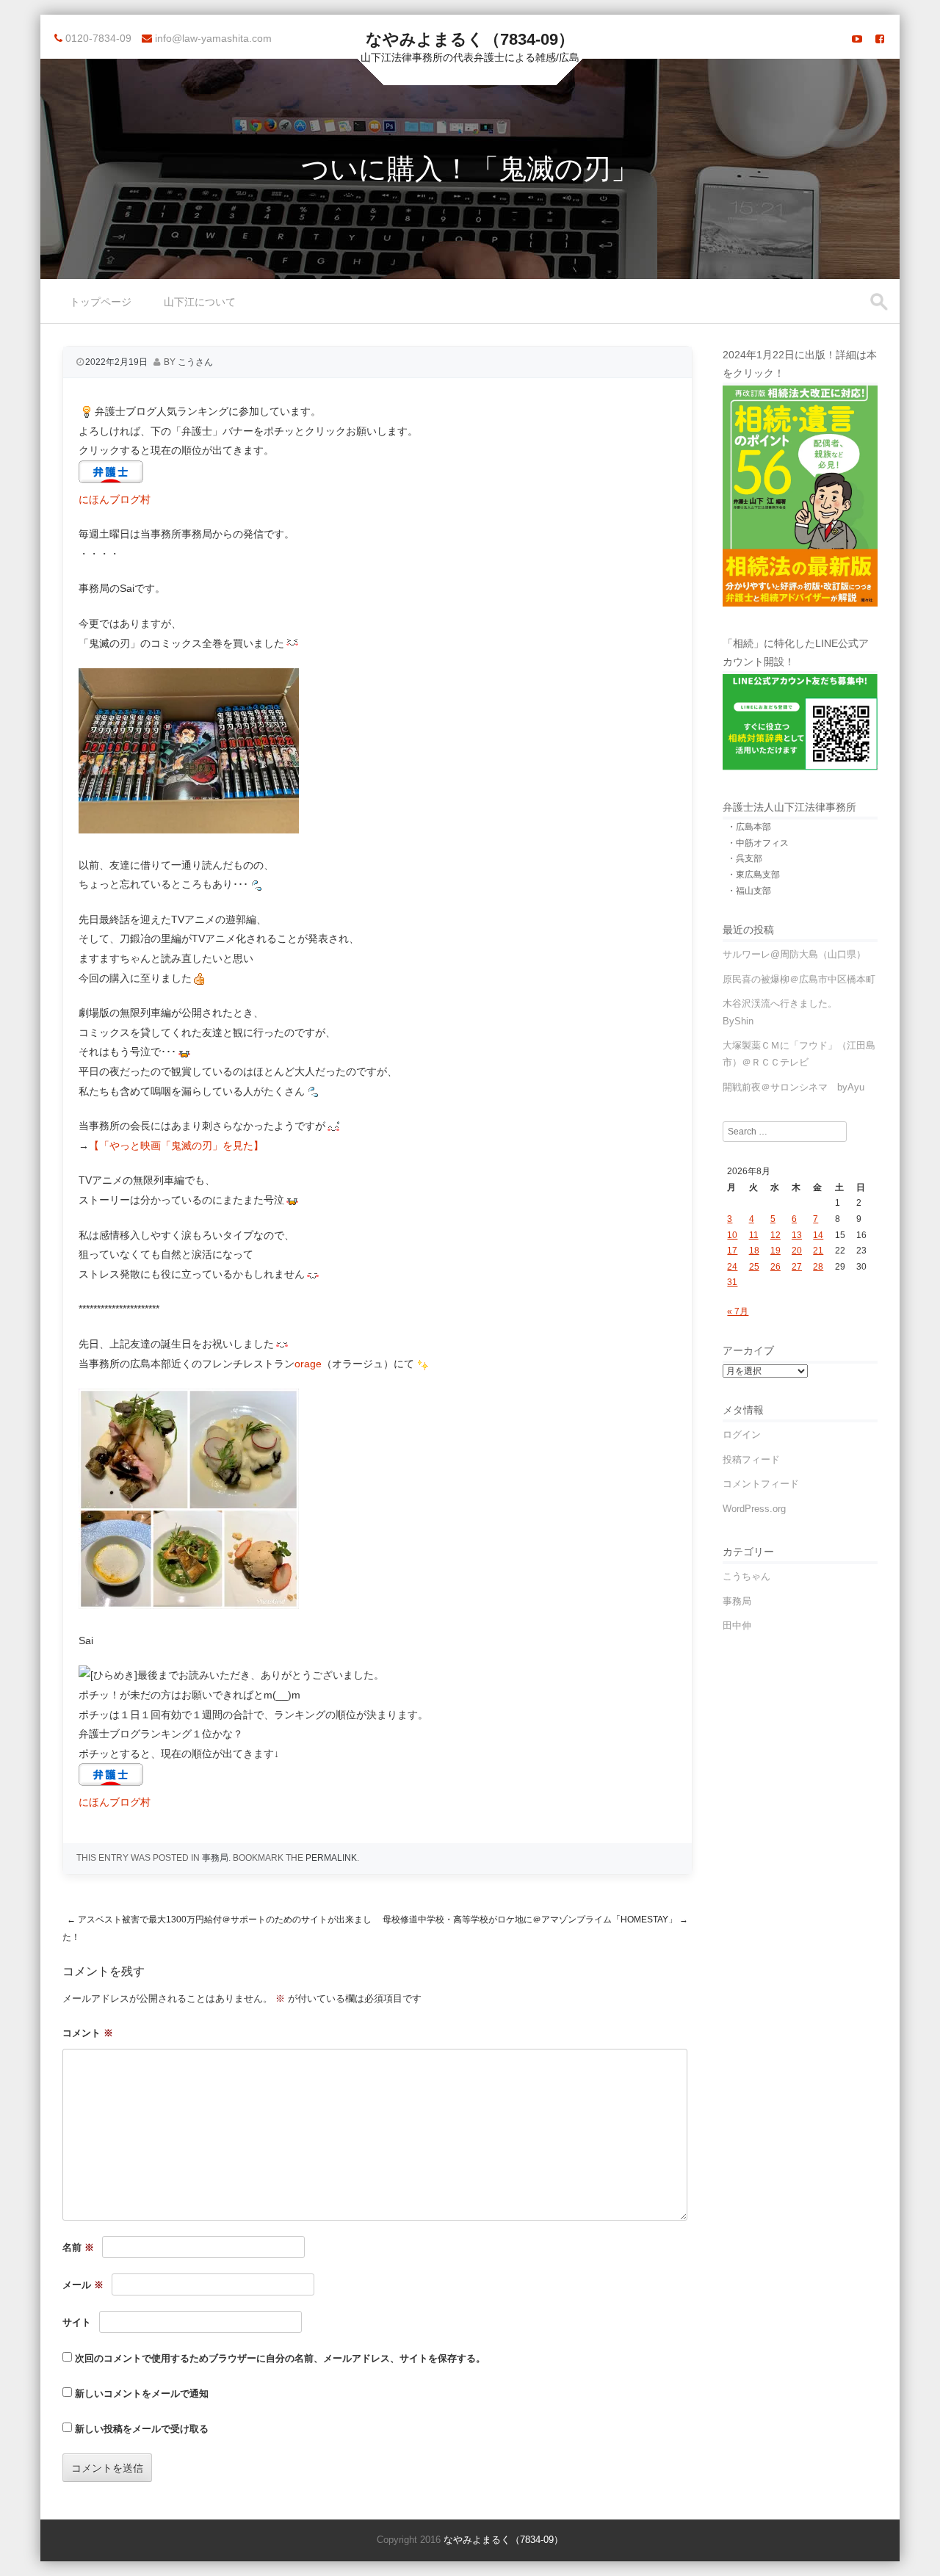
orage (308, 1364)
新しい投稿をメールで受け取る (142, 2429)
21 (818, 1251)
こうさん (195, 362)
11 (754, 1235)
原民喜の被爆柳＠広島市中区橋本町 (799, 979)
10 (732, 1235)
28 (818, 1267)
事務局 (215, 1858)
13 (797, 1235)
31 (732, 1282)
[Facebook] (880, 39)
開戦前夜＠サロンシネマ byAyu (793, 1087)
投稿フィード (751, 1459)
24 (732, 1267)
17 (732, 1251)
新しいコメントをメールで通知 (142, 2394)
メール (83, 2285)
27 (797, 1267)
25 (754, 1267)
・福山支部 (749, 891)
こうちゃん (746, 1576)
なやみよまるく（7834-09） (470, 39)
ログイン (742, 1434)
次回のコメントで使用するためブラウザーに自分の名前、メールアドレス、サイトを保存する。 (280, 2358)
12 (775, 1235)
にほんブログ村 (115, 499)
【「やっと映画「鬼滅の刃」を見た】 (176, 1146)
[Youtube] (857, 39)
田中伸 (737, 1625)
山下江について (200, 302)
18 (754, 1251)
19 (775, 1251)
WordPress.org (754, 1509)
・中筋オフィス (758, 843)
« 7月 (738, 1311)
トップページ (101, 302)
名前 (78, 2247)
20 (797, 1251)
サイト (77, 2322)
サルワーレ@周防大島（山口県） (794, 954)
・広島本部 (749, 827)
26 (775, 1267)
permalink (331, 1858)
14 (818, 1235)
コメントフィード (761, 1484)
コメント (88, 2033)
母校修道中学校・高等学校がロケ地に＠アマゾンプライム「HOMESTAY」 (535, 1920)
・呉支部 (745, 858)
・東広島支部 (753, 875)
